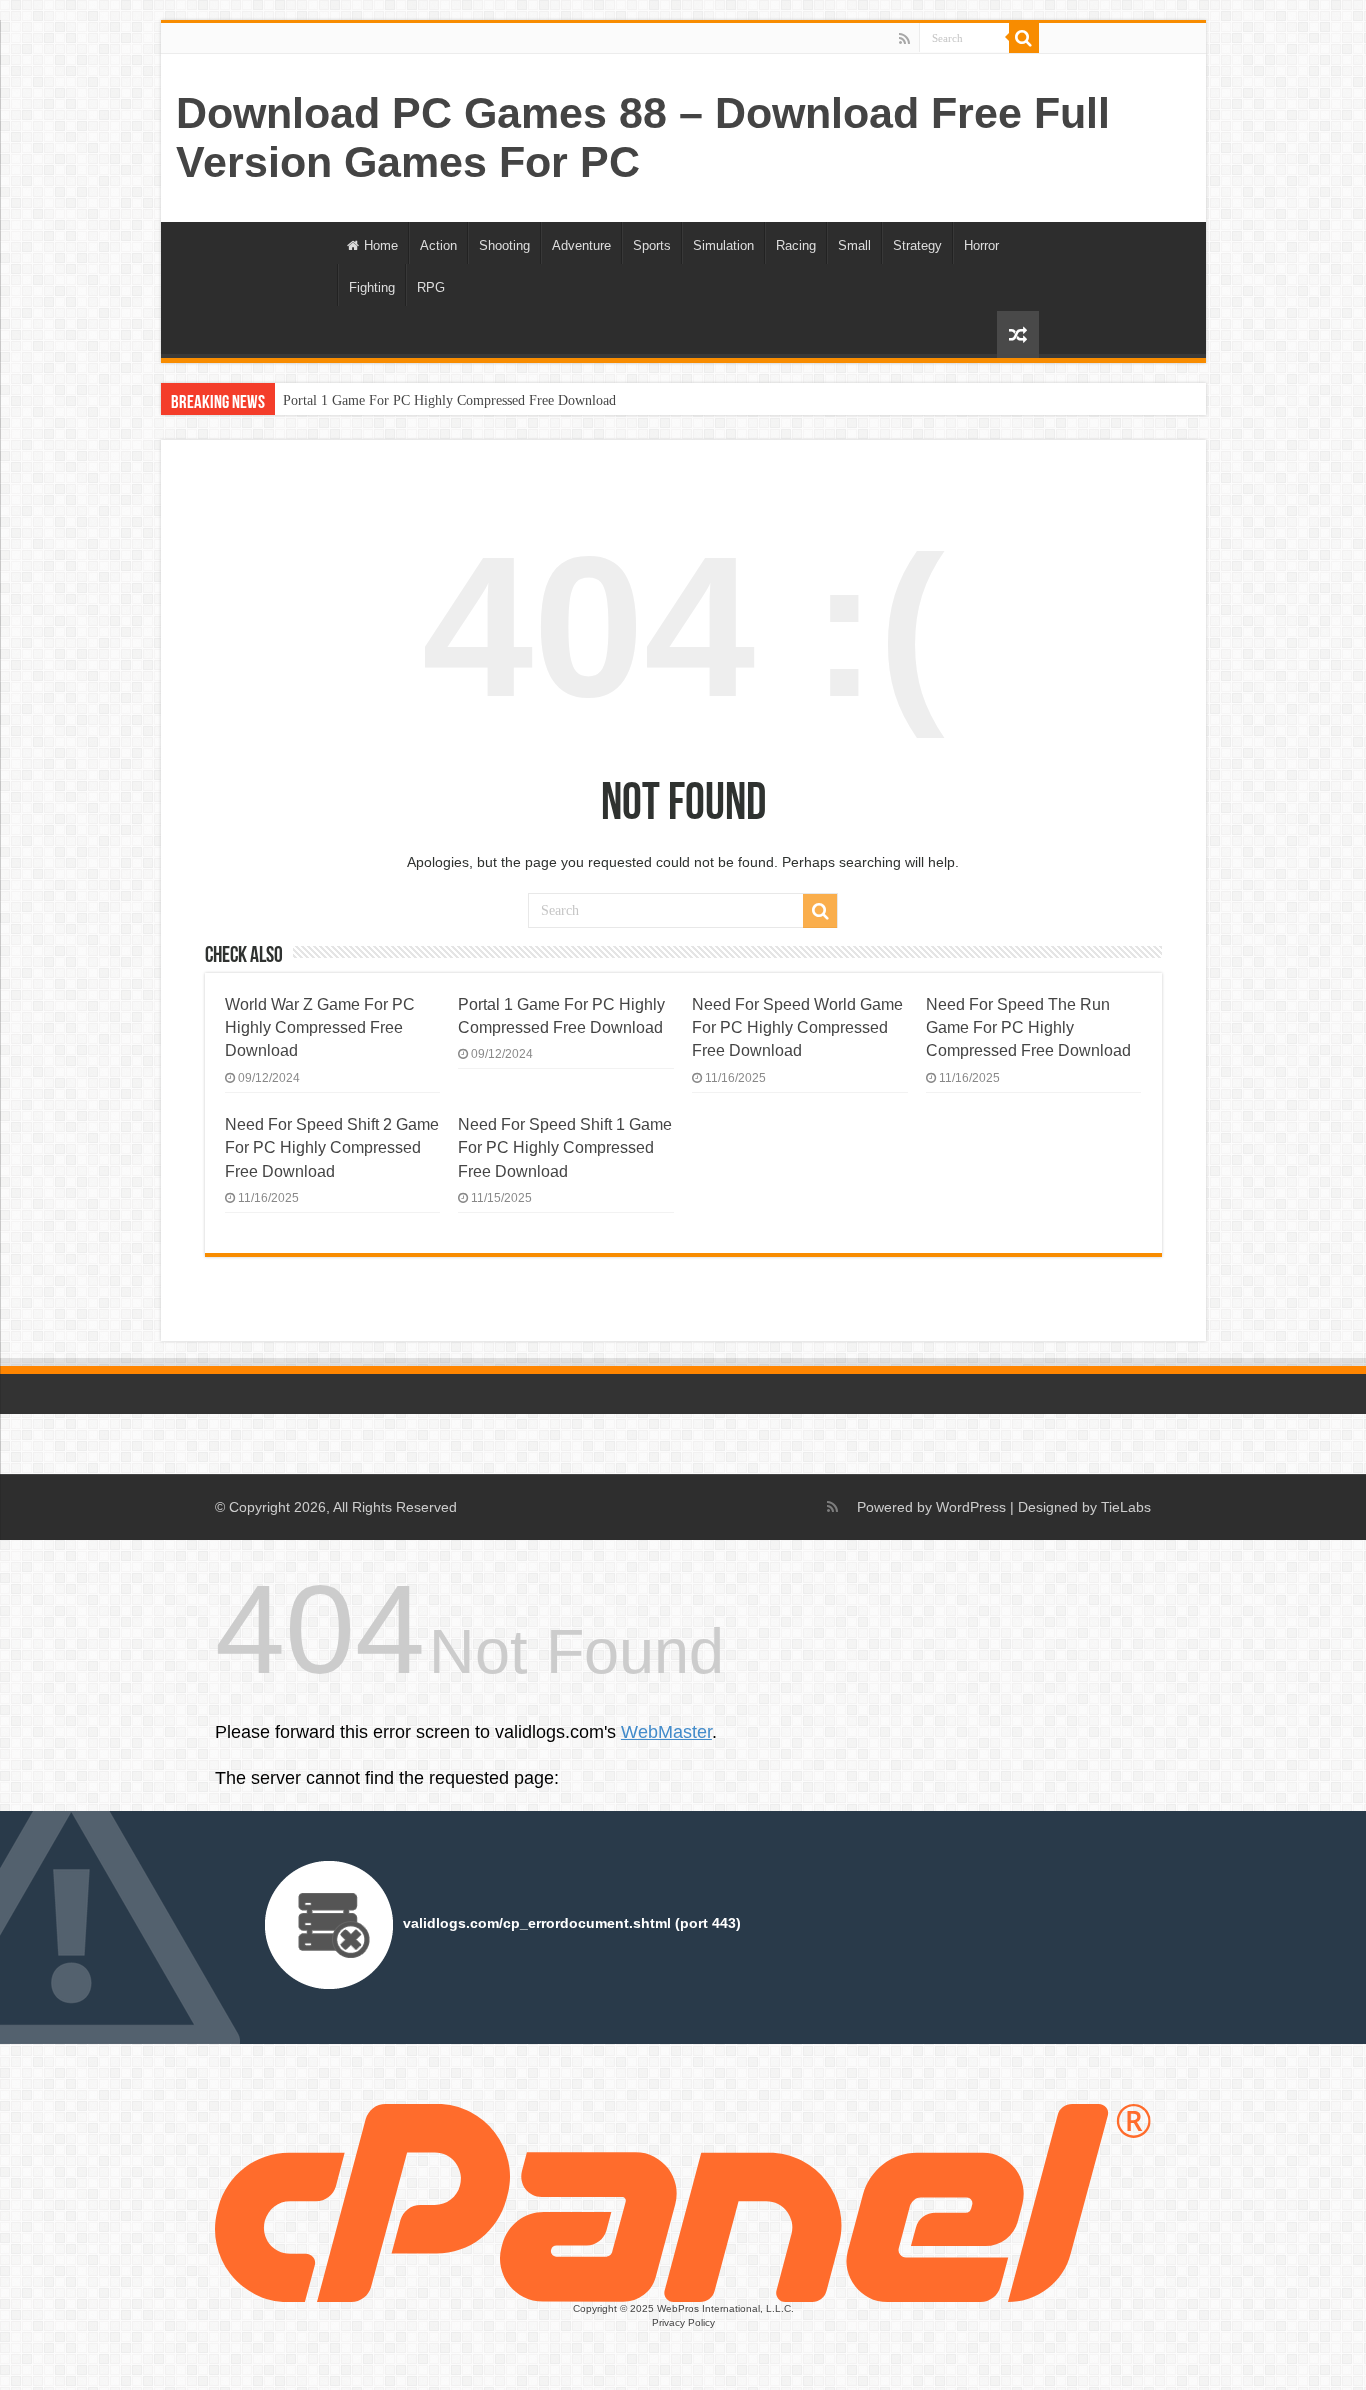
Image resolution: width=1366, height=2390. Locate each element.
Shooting (504, 245)
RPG (431, 287)
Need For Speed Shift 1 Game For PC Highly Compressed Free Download (565, 1147)
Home (381, 245)
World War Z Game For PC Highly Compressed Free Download (320, 1027)
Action (438, 245)
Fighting (372, 287)
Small (854, 245)
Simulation (723, 245)
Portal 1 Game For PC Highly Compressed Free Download (449, 400)
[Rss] (904, 39)
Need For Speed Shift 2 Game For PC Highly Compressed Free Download (332, 1147)
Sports (652, 245)
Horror (981, 245)
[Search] (1024, 38)
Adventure (581, 245)
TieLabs (1126, 1507)
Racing (796, 245)
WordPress (971, 1507)
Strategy (917, 245)
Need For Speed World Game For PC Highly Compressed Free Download (797, 1027)
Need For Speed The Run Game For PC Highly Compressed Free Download (1028, 1027)
